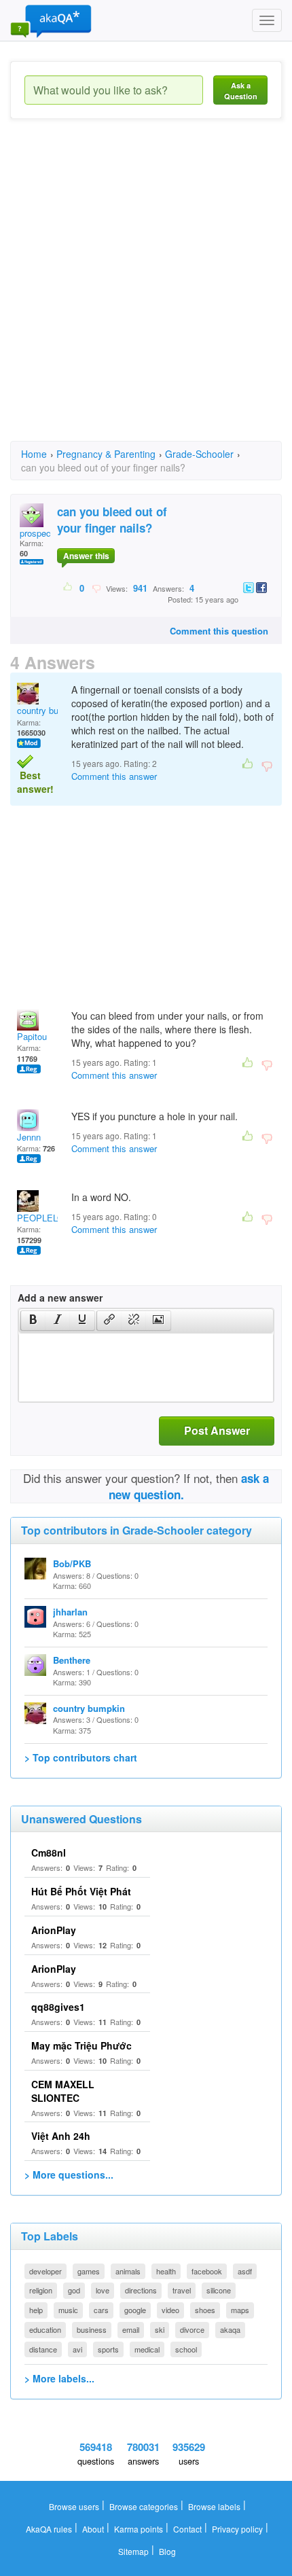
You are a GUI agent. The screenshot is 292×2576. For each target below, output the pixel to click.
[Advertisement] (146, 292)
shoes (205, 2310)
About (93, 2529)
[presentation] (33, 1321)
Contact (187, 2529)
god (74, 2290)
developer (45, 2271)
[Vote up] (68, 588)
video (170, 2310)
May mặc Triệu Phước (81, 2045)
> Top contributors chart (81, 1757)
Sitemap (133, 2551)
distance (43, 2349)
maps (240, 2310)
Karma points (139, 2529)
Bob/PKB (72, 1563)
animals (128, 2271)
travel (182, 2290)
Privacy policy (237, 2529)
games (89, 2271)
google (135, 2310)
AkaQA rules (49, 2529)
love (103, 2290)
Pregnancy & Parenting (106, 454)
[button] (33, 1321)
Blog (167, 2551)
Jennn (29, 1137)
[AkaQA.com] (51, 20)
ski (160, 2329)
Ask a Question (241, 91)
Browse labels (214, 2506)
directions (141, 2290)
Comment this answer (114, 776)
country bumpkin (50, 710)
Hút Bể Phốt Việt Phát (81, 1891)
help (36, 2310)
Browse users (74, 2506)
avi (77, 2349)
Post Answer (217, 1430)
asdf (245, 2271)
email (131, 2329)
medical (147, 2349)
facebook (207, 2271)
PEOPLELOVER (49, 1218)
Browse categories (144, 2506)
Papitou (32, 1036)
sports (108, 2349)
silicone (219, 2290)
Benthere (72, 1660)
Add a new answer (60, 1298)
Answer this (86, 556)
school (186, 2349)
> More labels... (59, 2378)
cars (101, 2310)
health (166, 2271)
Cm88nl (49, 1853)
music (68, 2310)
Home (34, 454)
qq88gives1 (58, 2007)
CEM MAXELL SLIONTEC (63, 2091)
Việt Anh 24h (61, 2136)
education (45, 2329)
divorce (192, 2329)
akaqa (230, 2329)
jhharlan (70, 1612)
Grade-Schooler (199, 454)
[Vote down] (96, 588)
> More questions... (69, 2175)
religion (41, 2290)
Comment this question (219, 631)
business (92, 2329)
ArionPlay (54, 1930)
